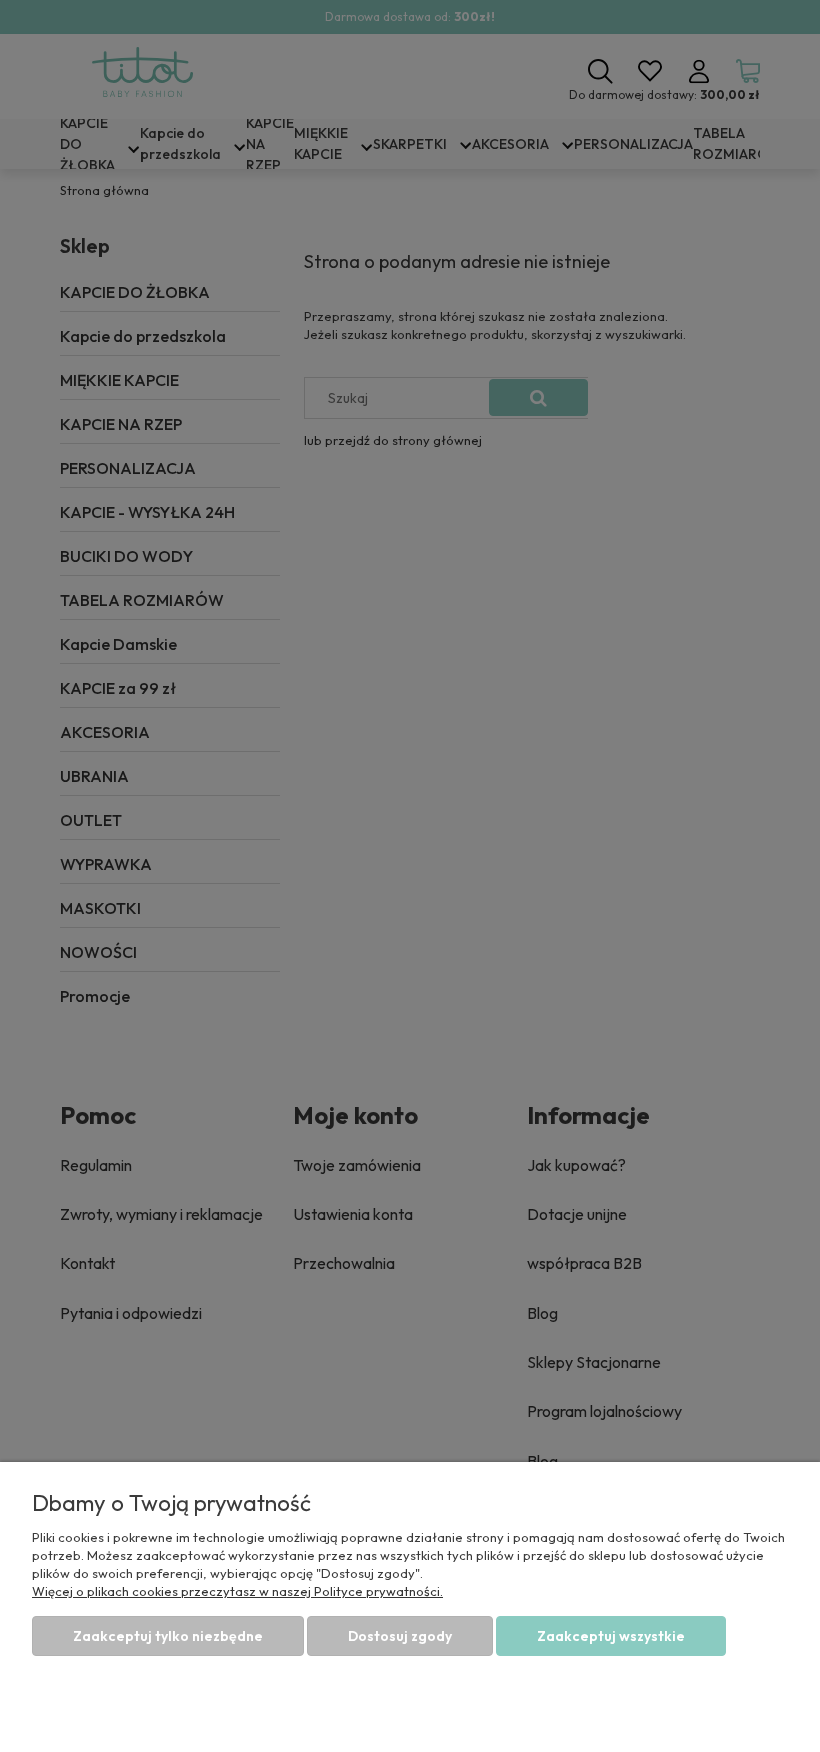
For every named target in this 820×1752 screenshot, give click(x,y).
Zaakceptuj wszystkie (611, 1636)
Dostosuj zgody (400, 1636)
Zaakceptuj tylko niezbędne (168, 1636)
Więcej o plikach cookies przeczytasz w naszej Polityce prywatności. (237, 1591)
